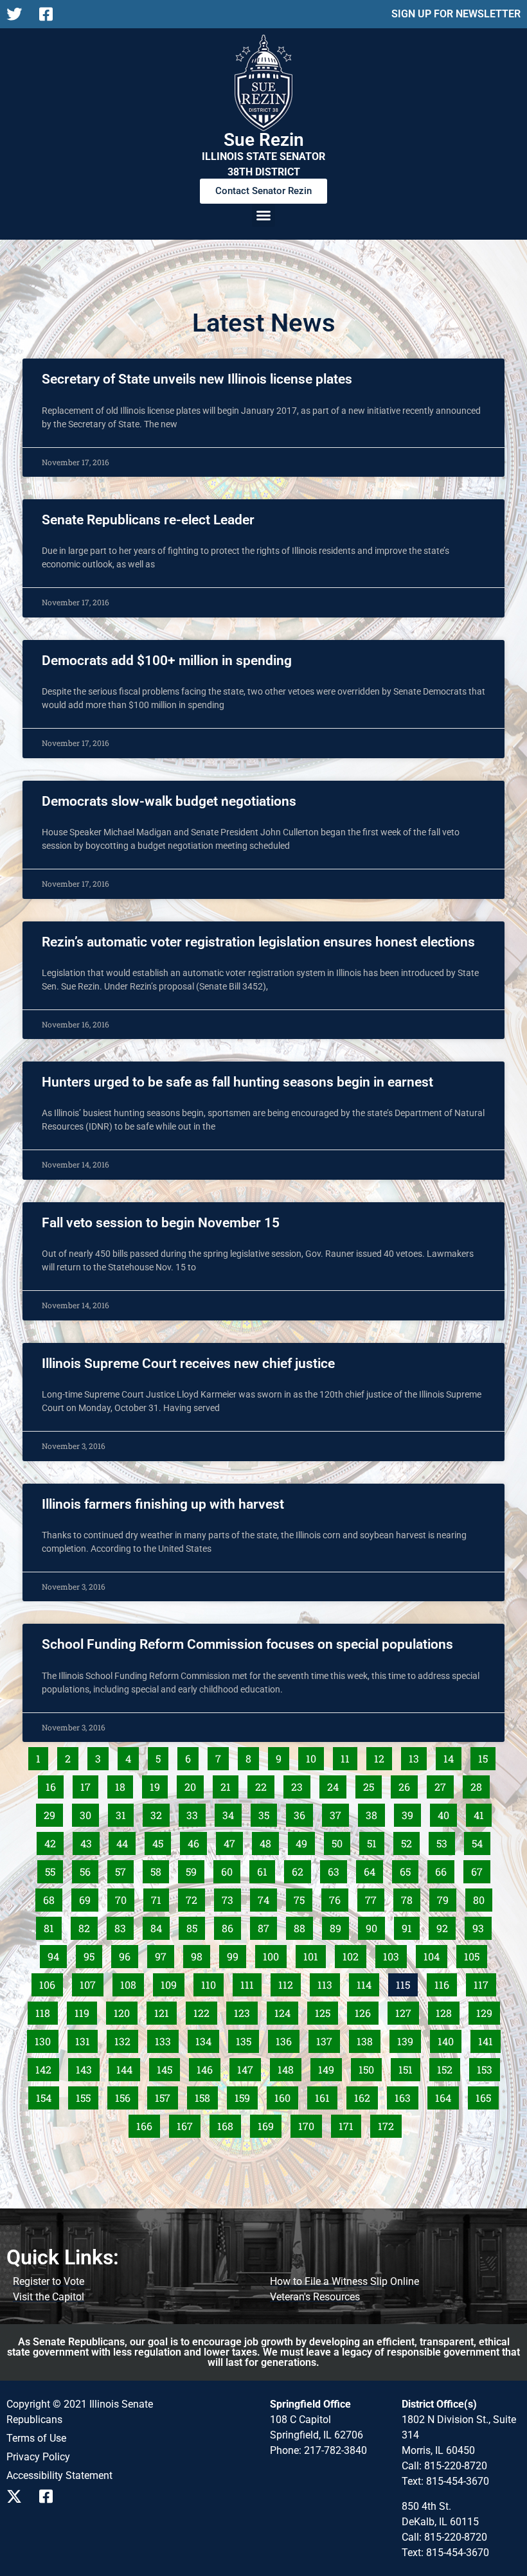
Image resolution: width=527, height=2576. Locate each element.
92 (446, 1926)
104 (434, 1954)
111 (251, 1982)
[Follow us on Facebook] (50, 14)
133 (166, 2039)
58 (159, 1869)
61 (266, 1869)
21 (229, 1784)
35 (267, 1813)
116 (445, 1982)
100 (274, 1954)
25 (372, 1784)
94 (57, 1954)
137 (327, 2039)
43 (90, 1841)
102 (353, 1954)
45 (161, 1841)
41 (482, 1813)
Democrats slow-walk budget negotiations (169, 801)
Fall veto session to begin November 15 (161, 1223)
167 (188, 2124)
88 (303, 1926)
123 (245, 2011)
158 (206, 2095)
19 (158, 1784)
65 (409, 1869)
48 (269, 1841)
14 (452, 1756)
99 (236, 1954)
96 (128, 1954)
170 (309, 2124)
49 (305, 1841)
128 (447, 2011)
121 (165, 2011)
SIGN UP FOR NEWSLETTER (456, 14)
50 (341, 1841)
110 (212, 1982)
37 (339, 1813)
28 (480, 1784)
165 (487, 2095)
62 (301, 1869)
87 (267, 1926)
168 (228, 2124)
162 (365, 2095)
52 (410, 1841)
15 (487, 1756)
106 (50, 1982)
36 (303, 1813)
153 (488, 2067)
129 (487, 2011)
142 (46, 2067)
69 (88, 1897)
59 (195, 1869)
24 (336, 1784)
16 (54, 1784)
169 (269, 2124)
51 (375, 1841)
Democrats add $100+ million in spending (167, 661)
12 (383, 1756)
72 (195, 1897)
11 (349, 1756)
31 (124, 1813)
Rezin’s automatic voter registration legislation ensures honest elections (258, 942)
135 (247, 2039)
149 (329, 2067)
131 (86, 2039)
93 (482, 1926)
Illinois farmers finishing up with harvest (163, 1504)
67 (480, 1869)
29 (53, 1813)
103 (394, 1954)
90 (375, 1926)
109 (172, 1982)
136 (287, 2039)
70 (124, 1897)
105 (475, 1954)
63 (337, 1869)
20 (194, 1784)
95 (93, 1954)
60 (230, 1869)
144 (127, 2067)
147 (248, 2067)
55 (54, 1869)
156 (126, 2095)
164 (446, 2095)
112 (289, 1982)
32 (160, 1813)
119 (85, 2011)
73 (231, 1897)
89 (339, 1926)
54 (481, 1841)
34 (232, 1813)
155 (87, 2095)
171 (350, 2124)
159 (246, 2095)
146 (208, 2067)
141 (489, 2039)
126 (366, 2011)
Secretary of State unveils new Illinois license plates (197, 379)
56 (89, 1869)
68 (52, 1897)
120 (125, 2011)
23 (300, 1784)
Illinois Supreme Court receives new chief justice (188, 1364)
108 (131, 1982)
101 (314, 1954)
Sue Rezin (264, 140)
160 (285, 2095)
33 (196, 1813)
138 (368, 2039)
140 (449, 2039)
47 (233, 1841)
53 (445, 1841)
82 (88, 1926)
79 (446, 1897)
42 (54, 1841)
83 (124, 1926)
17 (89, 1784)
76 (338, 1897)
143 (87, 2067)
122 (204, 2011)
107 (91, 1982)
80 (482, 1897)
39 (411, 1813)
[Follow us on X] (18, 14)
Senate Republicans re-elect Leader (148, 520)
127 (406, 2011)
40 (447, 1813)
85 (195, 1926)
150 (370, 2067)
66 (444, 1869)
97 (164, 1954)
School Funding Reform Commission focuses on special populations (247, 1644)
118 (46, 2011)
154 (47, 2095)
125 (326, 2011)
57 (124, 1869)
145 (168, 2067)
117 (485, 1982)
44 (126, 1841)
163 (406, 2095)
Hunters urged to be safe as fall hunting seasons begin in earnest (237, 1082)
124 (285, 2011)
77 (374, 1897)
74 (267, 1897)
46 (197, 1841)
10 (315, 1756)
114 (368, 1982)
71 (160, 1897)
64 (373, 1869)
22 (264, 1784)
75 (303, 1897)
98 (200, 1954)
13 (417, 1756)
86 (231, 1926)
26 (408, 1784)
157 (166, 2095)
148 (289, 2067)
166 (147, 2124)
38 (375, 1813)
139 (408, 2039)
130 (46, 2039)
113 (328, 1982)
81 (52, 1926)
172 (389, 2124)
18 (124, 1784)
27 (444, 1784)
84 (160, 1926)
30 (89, 1813)
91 (410, 1926)
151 (409, 2067)
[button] (263, 215)
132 (125, 2039)
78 (410, 1897)
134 (206, 2039)
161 (326, 2095)
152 (448, 2067)
